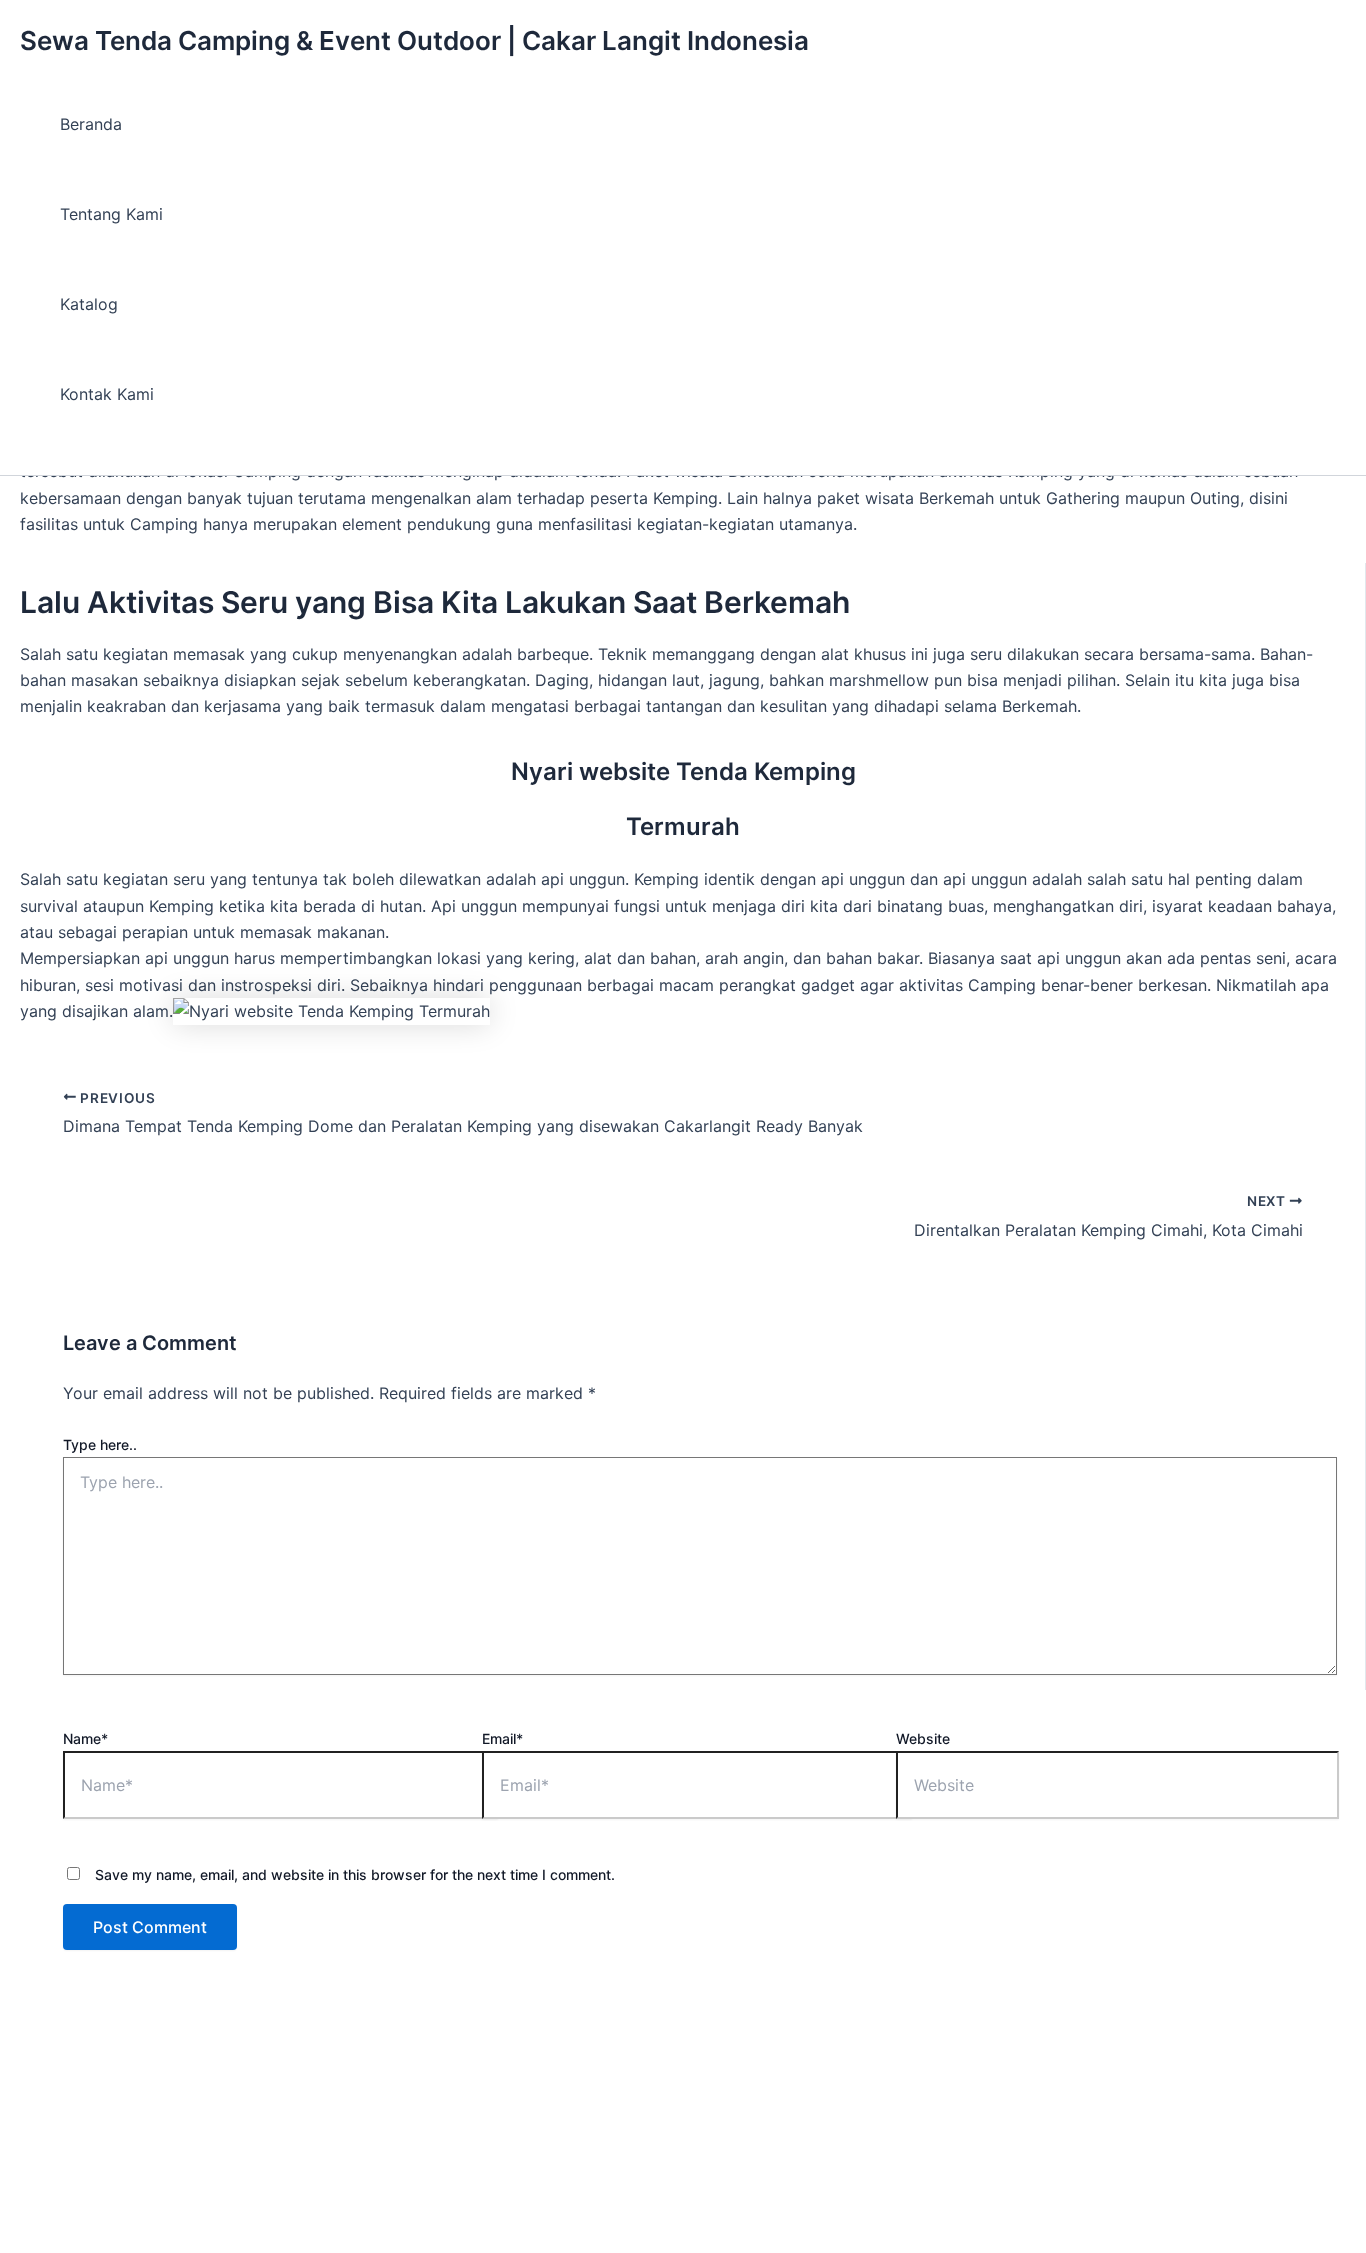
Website (923, 1738)
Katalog (89, 304)
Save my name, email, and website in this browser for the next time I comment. (355, 1874)
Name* (85, 1738)
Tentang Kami (111, 214)
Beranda (91, 124)
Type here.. (100, 1444)
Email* (502, 1738)
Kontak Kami (107, 394)
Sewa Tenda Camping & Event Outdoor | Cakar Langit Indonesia (414, 40)
